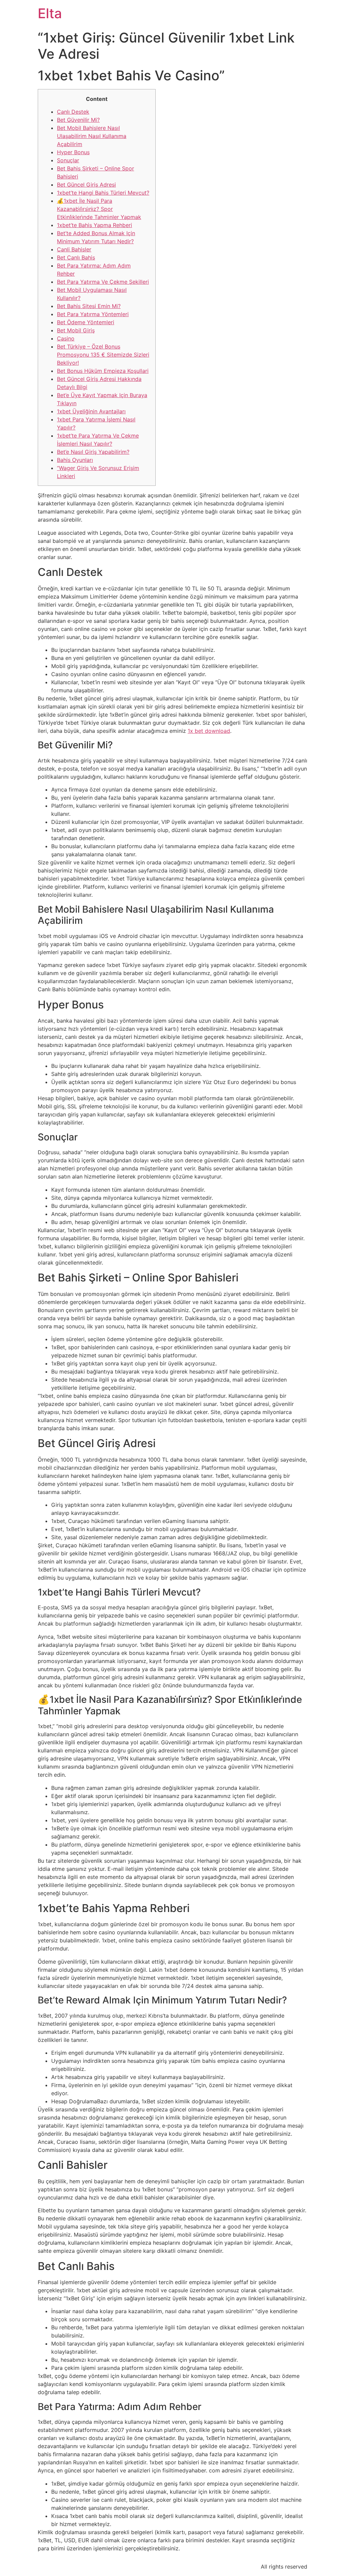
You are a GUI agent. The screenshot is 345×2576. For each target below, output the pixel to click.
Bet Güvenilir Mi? (78, 120)
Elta (50, 13)
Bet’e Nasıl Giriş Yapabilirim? (93, 452)
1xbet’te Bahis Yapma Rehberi (95, 225)
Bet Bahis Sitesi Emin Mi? (89, 306)
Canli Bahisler (74, 249)
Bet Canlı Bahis (76, 257)
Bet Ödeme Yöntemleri (86, 322)
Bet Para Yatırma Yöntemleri (93, 314)
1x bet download (209, 731)
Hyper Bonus (73, 152)
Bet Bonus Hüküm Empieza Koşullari (103, 371)
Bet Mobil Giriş (76, 330)
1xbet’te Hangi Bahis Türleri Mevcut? (103, 193)
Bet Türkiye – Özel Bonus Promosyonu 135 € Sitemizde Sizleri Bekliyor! (103, 355)
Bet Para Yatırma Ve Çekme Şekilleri (103, 282)
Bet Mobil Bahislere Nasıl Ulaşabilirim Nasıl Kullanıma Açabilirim (92, 136)
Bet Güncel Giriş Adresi (86, 185)
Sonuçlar (68, 160)
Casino (66, 338)
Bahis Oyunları (75, 460)
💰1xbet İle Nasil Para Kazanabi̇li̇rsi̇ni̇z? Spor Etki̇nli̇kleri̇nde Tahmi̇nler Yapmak (99, 209)
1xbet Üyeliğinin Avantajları (91, 411)
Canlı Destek (73, 112)
